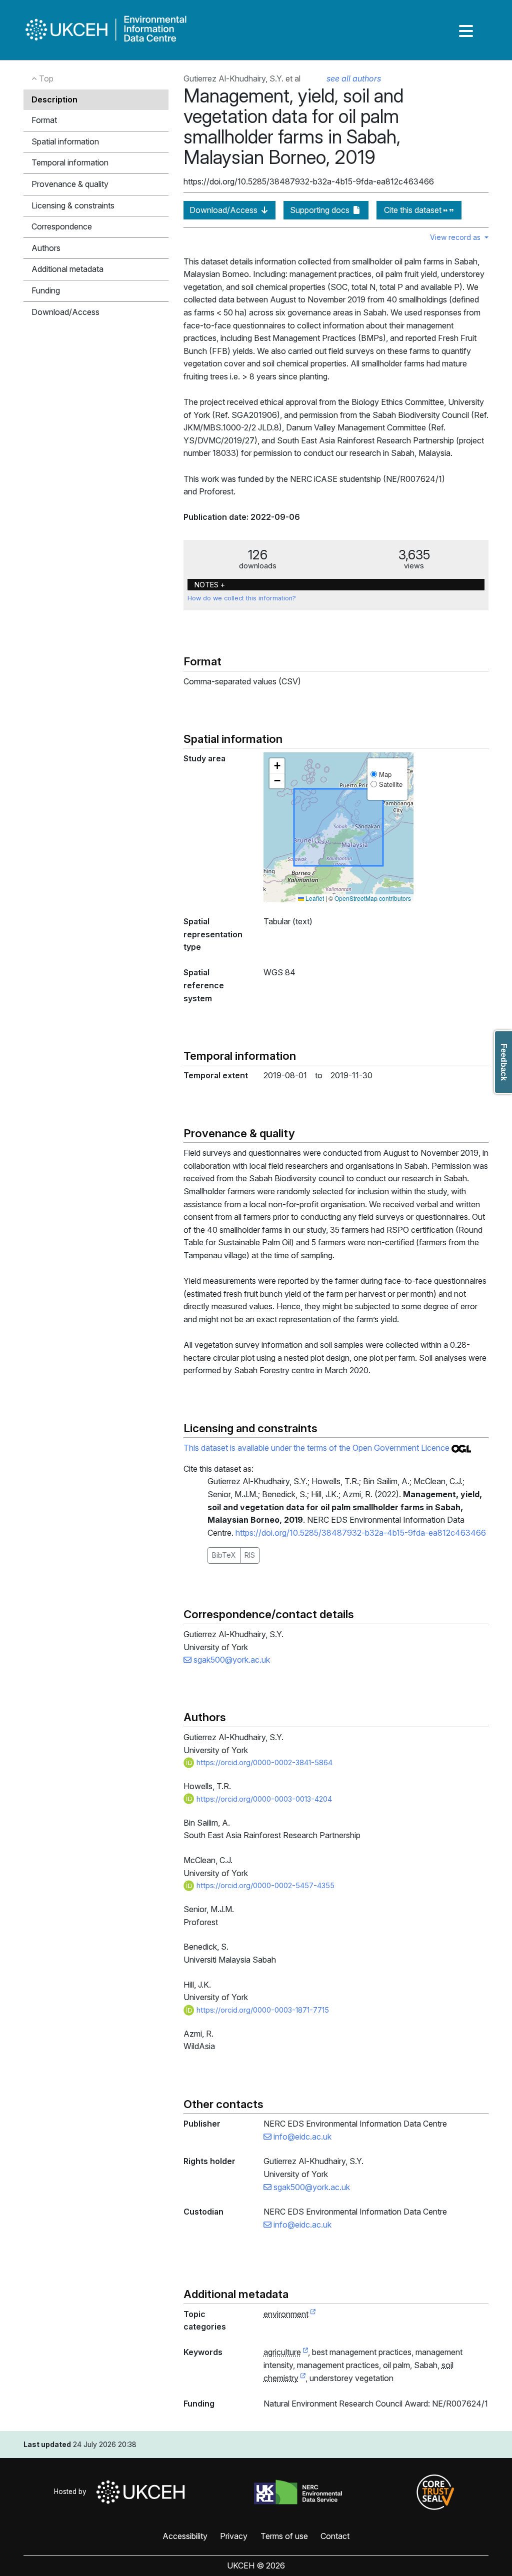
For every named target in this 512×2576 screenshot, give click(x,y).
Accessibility (185, 2536)
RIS (250, 1555)
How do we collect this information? (242, 598)
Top (45, 78)
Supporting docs (321, 210)
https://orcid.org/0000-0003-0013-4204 (263, 1799)
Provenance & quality (70, 184)
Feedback (504, 1062)
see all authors (354, 78)
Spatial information (65, 141)
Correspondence (62, 226)
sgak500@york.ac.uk (231, 1660)
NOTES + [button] (210, 585)
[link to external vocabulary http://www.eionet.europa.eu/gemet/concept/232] (305, 2353)
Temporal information (70, 162)
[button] (277, 766)
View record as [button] (456, 237)
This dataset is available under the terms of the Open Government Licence (317, 1448)
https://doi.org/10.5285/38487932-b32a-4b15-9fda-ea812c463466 (361, 1533)
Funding (46, 290)
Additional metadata (67, 269)
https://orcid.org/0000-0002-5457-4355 (264, 1885)
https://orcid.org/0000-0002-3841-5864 (263, 1762)
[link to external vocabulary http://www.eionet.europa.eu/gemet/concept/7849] (303, 2379)
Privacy (234, 2536)
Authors (46, 248)
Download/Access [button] (65, 312)
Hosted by (72, 2492)
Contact (335, 2536)
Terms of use (284, 2536)
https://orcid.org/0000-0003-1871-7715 (262, 2010)
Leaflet (314, 898)
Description (54, 99)
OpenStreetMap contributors (373, 898)
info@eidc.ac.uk (301, 2137)
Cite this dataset (414, 210)
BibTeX (224, 1555)
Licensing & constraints (73, 205)
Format (44, 120)
